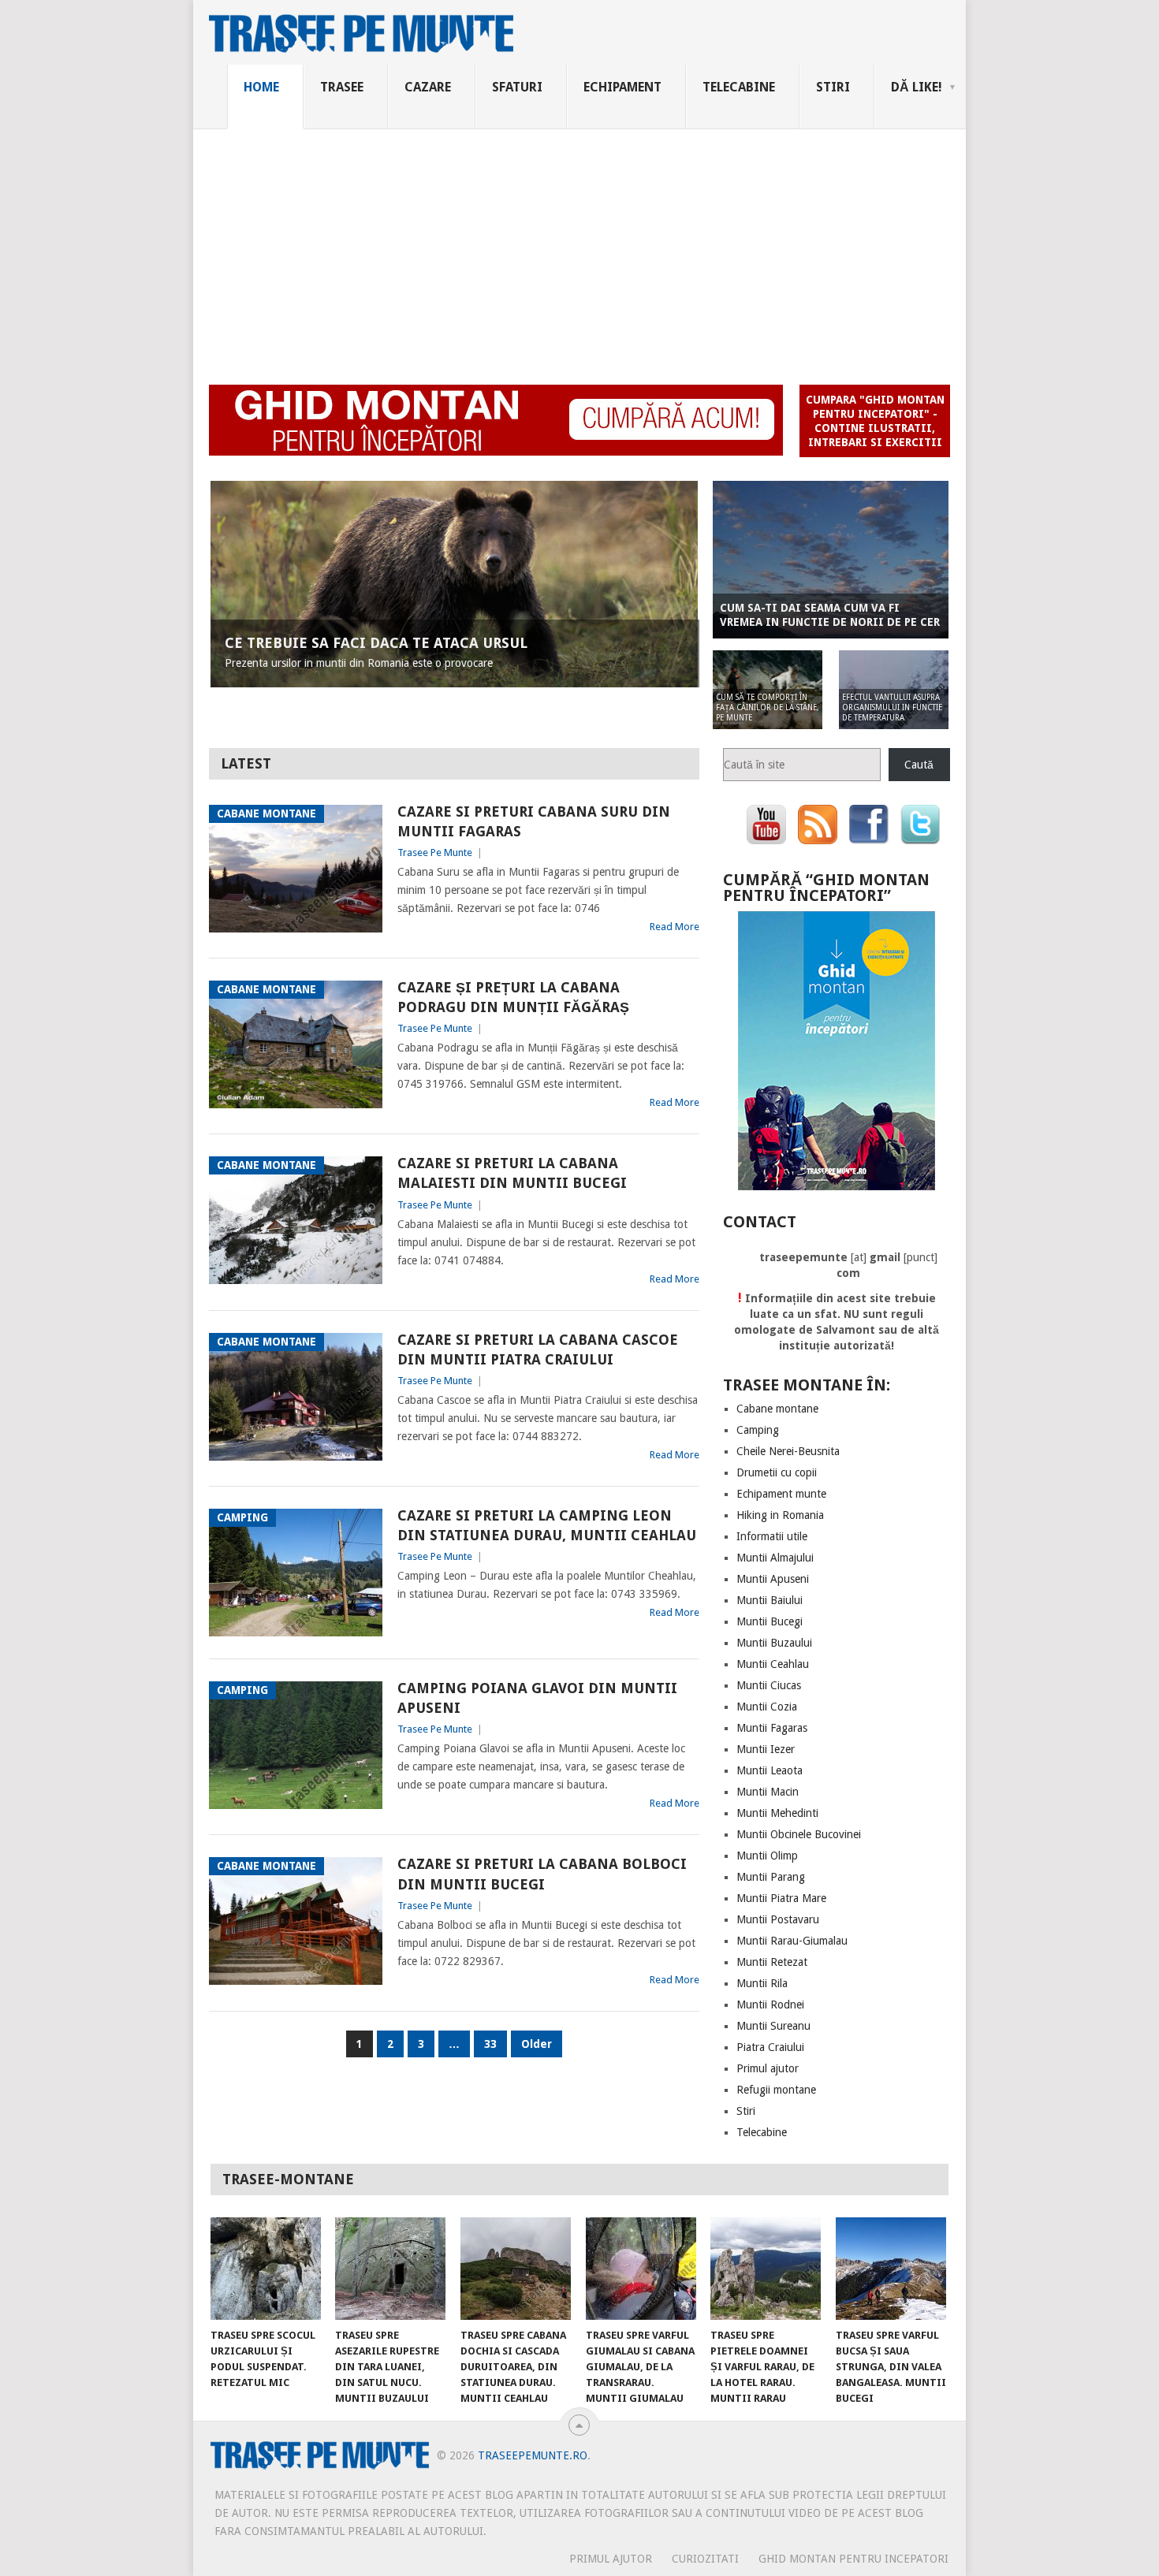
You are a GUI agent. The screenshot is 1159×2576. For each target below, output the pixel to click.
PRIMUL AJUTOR (611, 2559)
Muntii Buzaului (774, 1643)
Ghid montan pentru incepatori (853, 2559)
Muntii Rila (762, 1983)
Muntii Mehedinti (777, 1813)
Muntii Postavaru (778, 1919)
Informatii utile (772, 1536)
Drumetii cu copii (777, 1472)
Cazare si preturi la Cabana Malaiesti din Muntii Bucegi (512, 1173)
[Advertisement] (579, 248)
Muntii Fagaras (772, 1728)
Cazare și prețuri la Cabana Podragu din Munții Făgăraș (513, 997)
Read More (675, 927)
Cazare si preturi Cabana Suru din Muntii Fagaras (534, 821)
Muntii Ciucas (769, 1685)
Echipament (622, 87)
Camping (758, 1430)
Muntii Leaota (770, 1770)
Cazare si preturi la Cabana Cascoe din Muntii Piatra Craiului (538, 1349)
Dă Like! (917, 87)
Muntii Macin (768, 1792)
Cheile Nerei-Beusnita (788, 1451)
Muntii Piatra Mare (781, 1898)
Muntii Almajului (775, 1558)
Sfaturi (517, 87)
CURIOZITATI (705, 2559)
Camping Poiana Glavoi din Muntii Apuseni (537, 1698)
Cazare (428, 87)
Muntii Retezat (772, 1962)
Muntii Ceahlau (773, 1664)
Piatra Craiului (770, 2047)
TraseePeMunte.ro (533, 2455)
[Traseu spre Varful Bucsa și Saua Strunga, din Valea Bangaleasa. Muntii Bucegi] (891, 2269)
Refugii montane (776, 2090)
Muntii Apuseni (773, 1579)
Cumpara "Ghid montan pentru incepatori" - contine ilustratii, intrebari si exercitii (875, 421)
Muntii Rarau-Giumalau (792, 1941)
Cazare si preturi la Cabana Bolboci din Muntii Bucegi (542, 1874)
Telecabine (739, 87)
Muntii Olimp (767, 1856)
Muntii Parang (771, 1877)
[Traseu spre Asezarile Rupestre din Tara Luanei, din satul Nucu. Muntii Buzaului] (390, 2269)
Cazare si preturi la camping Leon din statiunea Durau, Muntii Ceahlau (547, 1525)
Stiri (833, 87)
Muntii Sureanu (773, 2026)
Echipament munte (781, 1494)
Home (261, 87)
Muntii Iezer (766, 1749)
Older (537, 2044)
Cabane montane (777, 1409)
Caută (919, 765)
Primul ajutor (768, 2068)
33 (490, 2044)
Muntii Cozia (767, 1707)
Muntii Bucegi (770, 1621)
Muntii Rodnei (770, 2005)
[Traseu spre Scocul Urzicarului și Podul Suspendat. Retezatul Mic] (266, 2269)
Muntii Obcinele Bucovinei (799, 1834)
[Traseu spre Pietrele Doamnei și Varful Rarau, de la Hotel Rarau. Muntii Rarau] (766, 2269)
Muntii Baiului (770, 1600)
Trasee (342, 87)
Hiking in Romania (780, 1515)
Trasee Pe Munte (435, 852)
